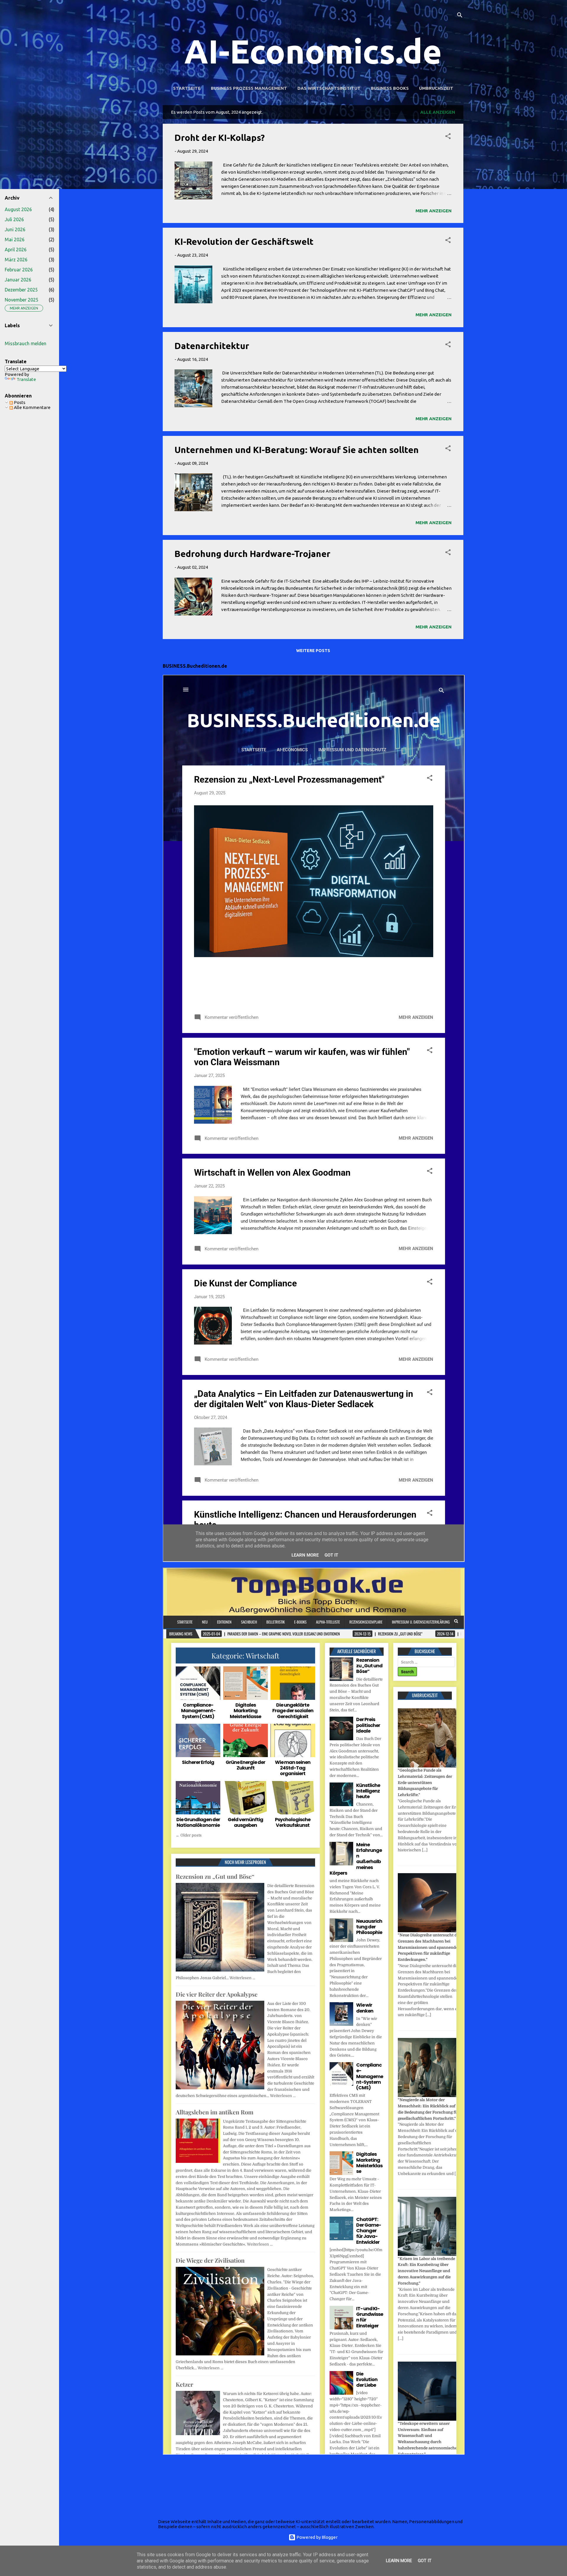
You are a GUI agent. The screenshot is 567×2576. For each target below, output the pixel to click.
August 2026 (18, 209)
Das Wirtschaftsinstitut (329, 88)
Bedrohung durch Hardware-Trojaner (252, 554)
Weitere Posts (313, 651)
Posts (19, 402)
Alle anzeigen (438, 112)
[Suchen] (460, 16)
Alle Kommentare (32, 407)
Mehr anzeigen (434, 211)
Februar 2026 (19, 270)
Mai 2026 (15, 239)
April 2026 (16, 250)
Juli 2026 (14, 219)
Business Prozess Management (249, 88)
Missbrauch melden (26, 343)
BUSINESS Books (390, 88)
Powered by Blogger (317, 2537)
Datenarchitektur (212, 346)
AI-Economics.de (313, 51)
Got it (425, 2561)
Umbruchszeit (436, 88)
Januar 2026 (18, 280)
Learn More (399, 2561)
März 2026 (16, 260)
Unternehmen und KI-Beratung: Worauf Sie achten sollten (297, 450)
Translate (26, 379)
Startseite (187, 88)
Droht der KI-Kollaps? (220, 138)
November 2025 (22, 300)
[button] (448, 137)
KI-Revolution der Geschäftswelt (244, 242)
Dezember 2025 (21, 290)
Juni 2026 (15, 229)
